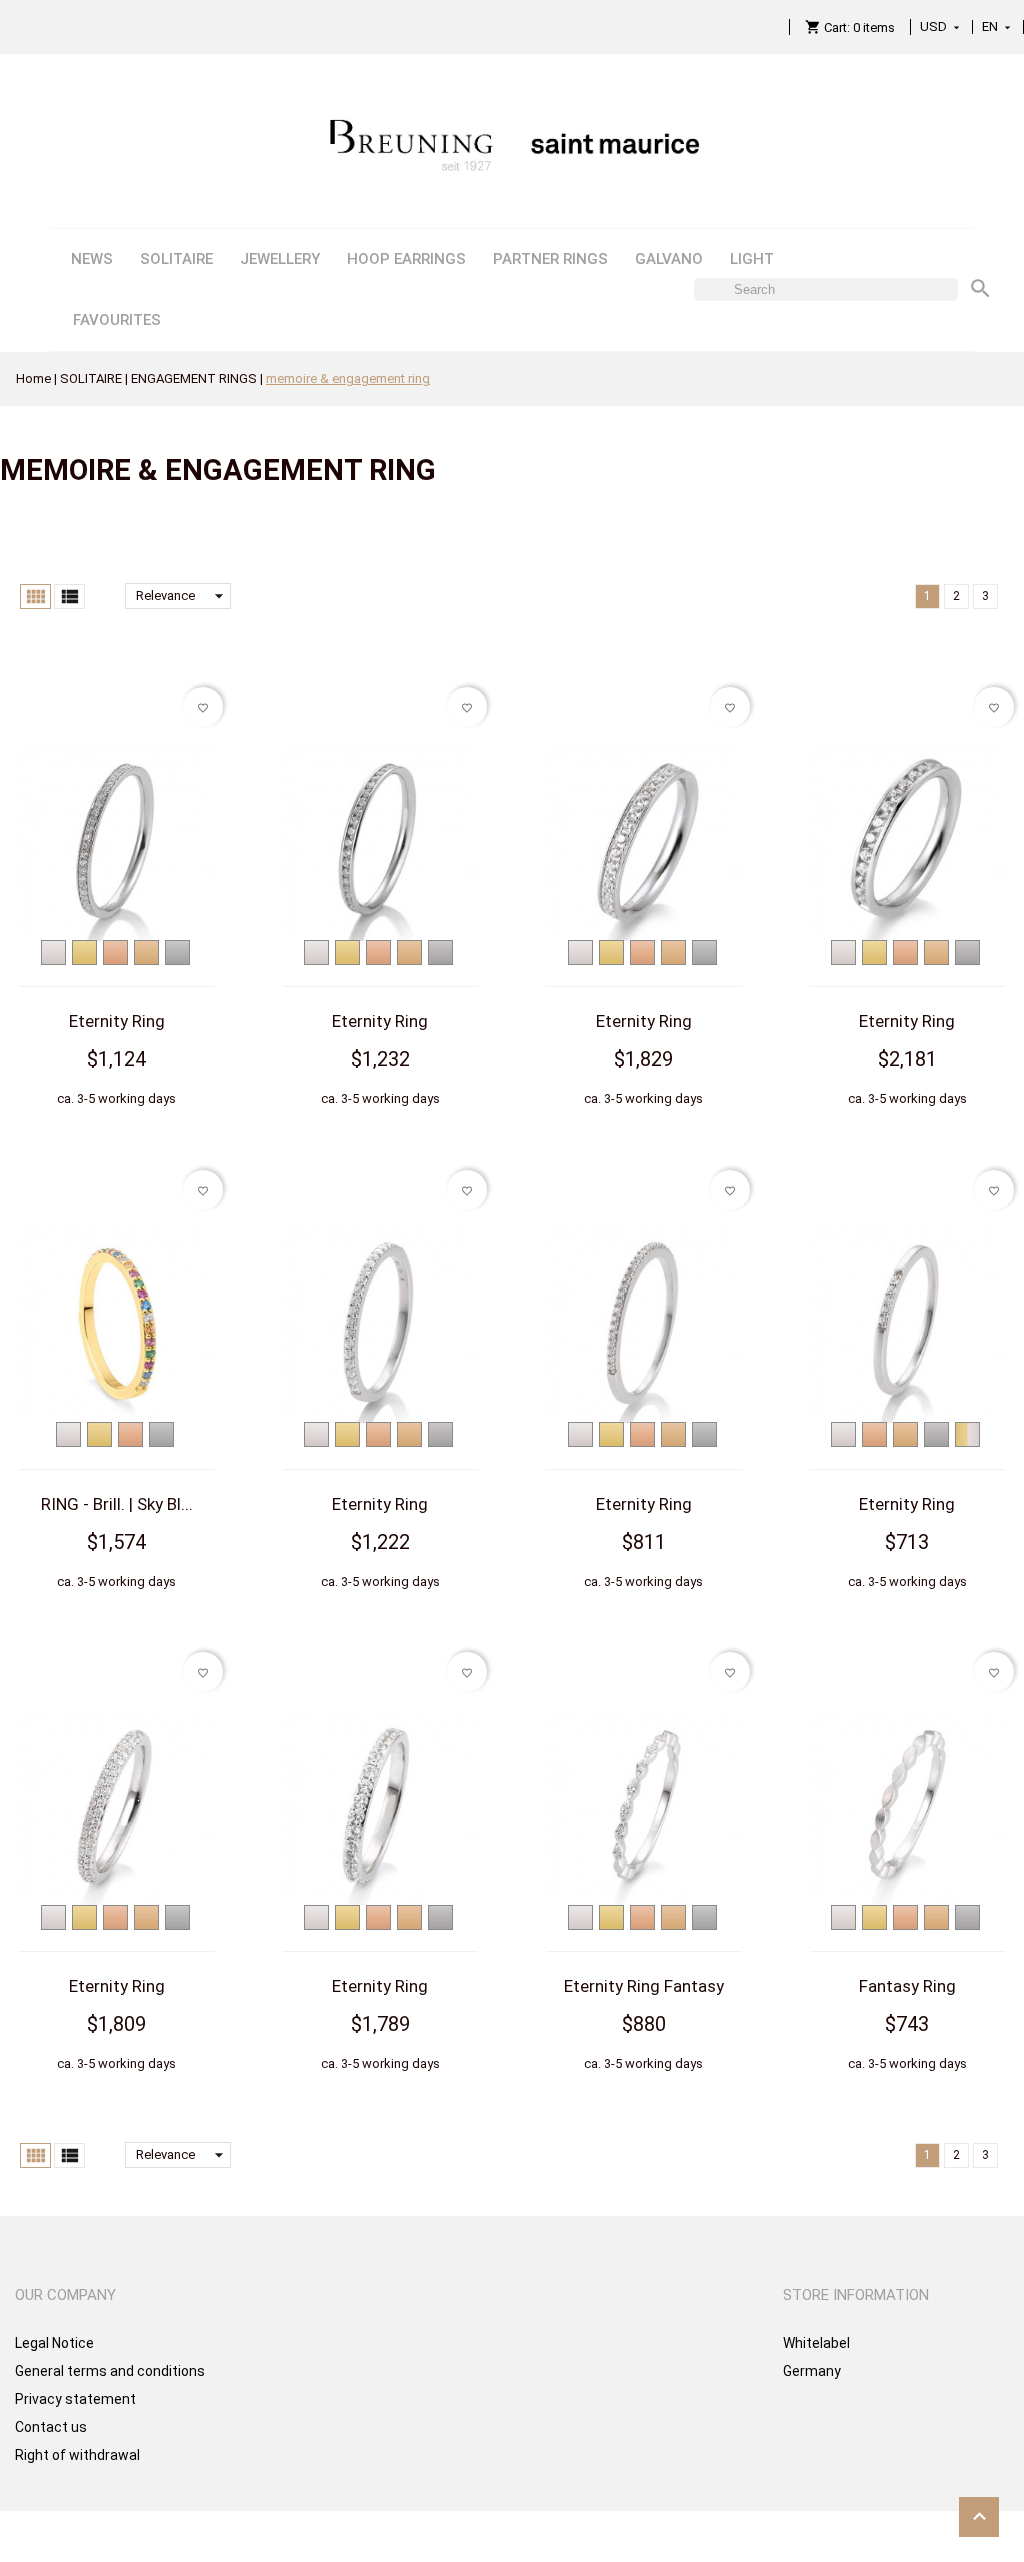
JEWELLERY (280, 259)
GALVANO (669, 259)
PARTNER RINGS (550, 259)
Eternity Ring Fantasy (644, 1986)
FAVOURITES (117, 320)
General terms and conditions (110, 2371)
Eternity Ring (117, 1021)
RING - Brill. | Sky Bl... (117, 1504)
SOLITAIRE (176, 259)
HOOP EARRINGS (406, 259)
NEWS (92, 259)
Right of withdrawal (77, 2455)
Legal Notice (54, 2343)
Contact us (51, 2427)
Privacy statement (75, 2399)
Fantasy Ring (907, 1986)
